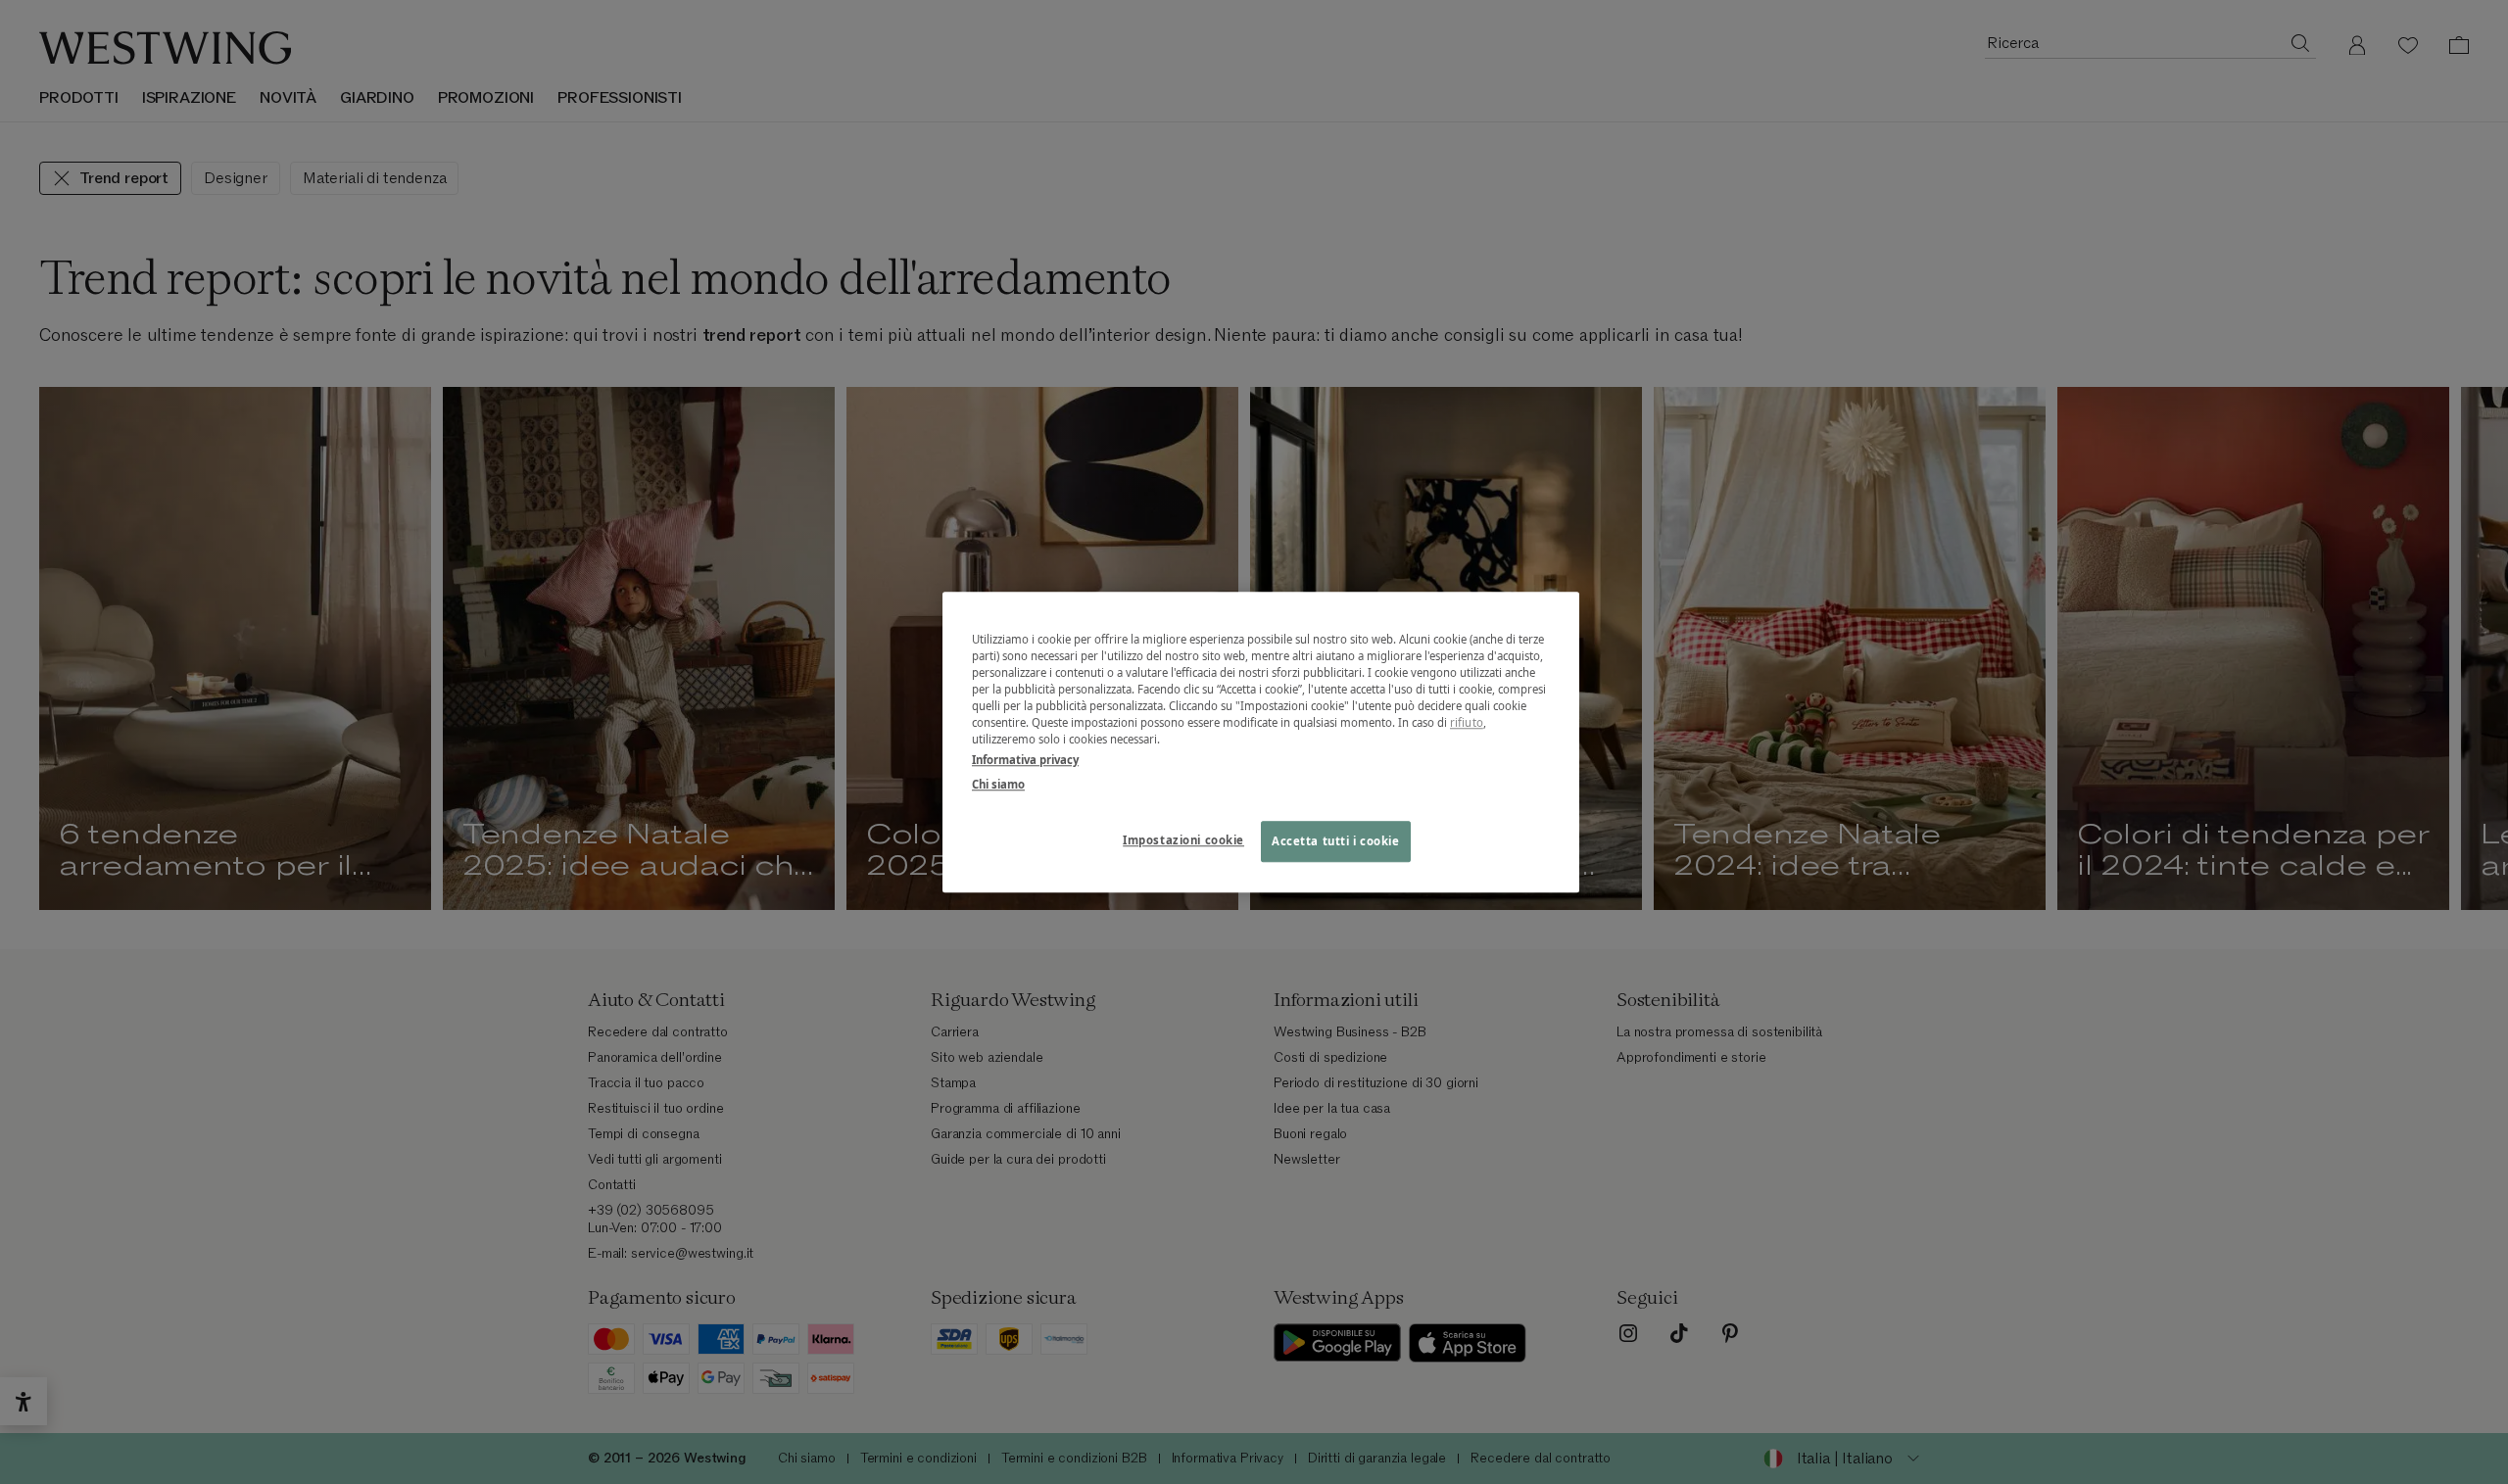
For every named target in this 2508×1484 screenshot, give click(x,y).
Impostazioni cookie (1183, 840)
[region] (1261, 742)
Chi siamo (998, 784)
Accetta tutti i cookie (1336, 841)
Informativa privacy (1025, 760)
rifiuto (1467, 722)
